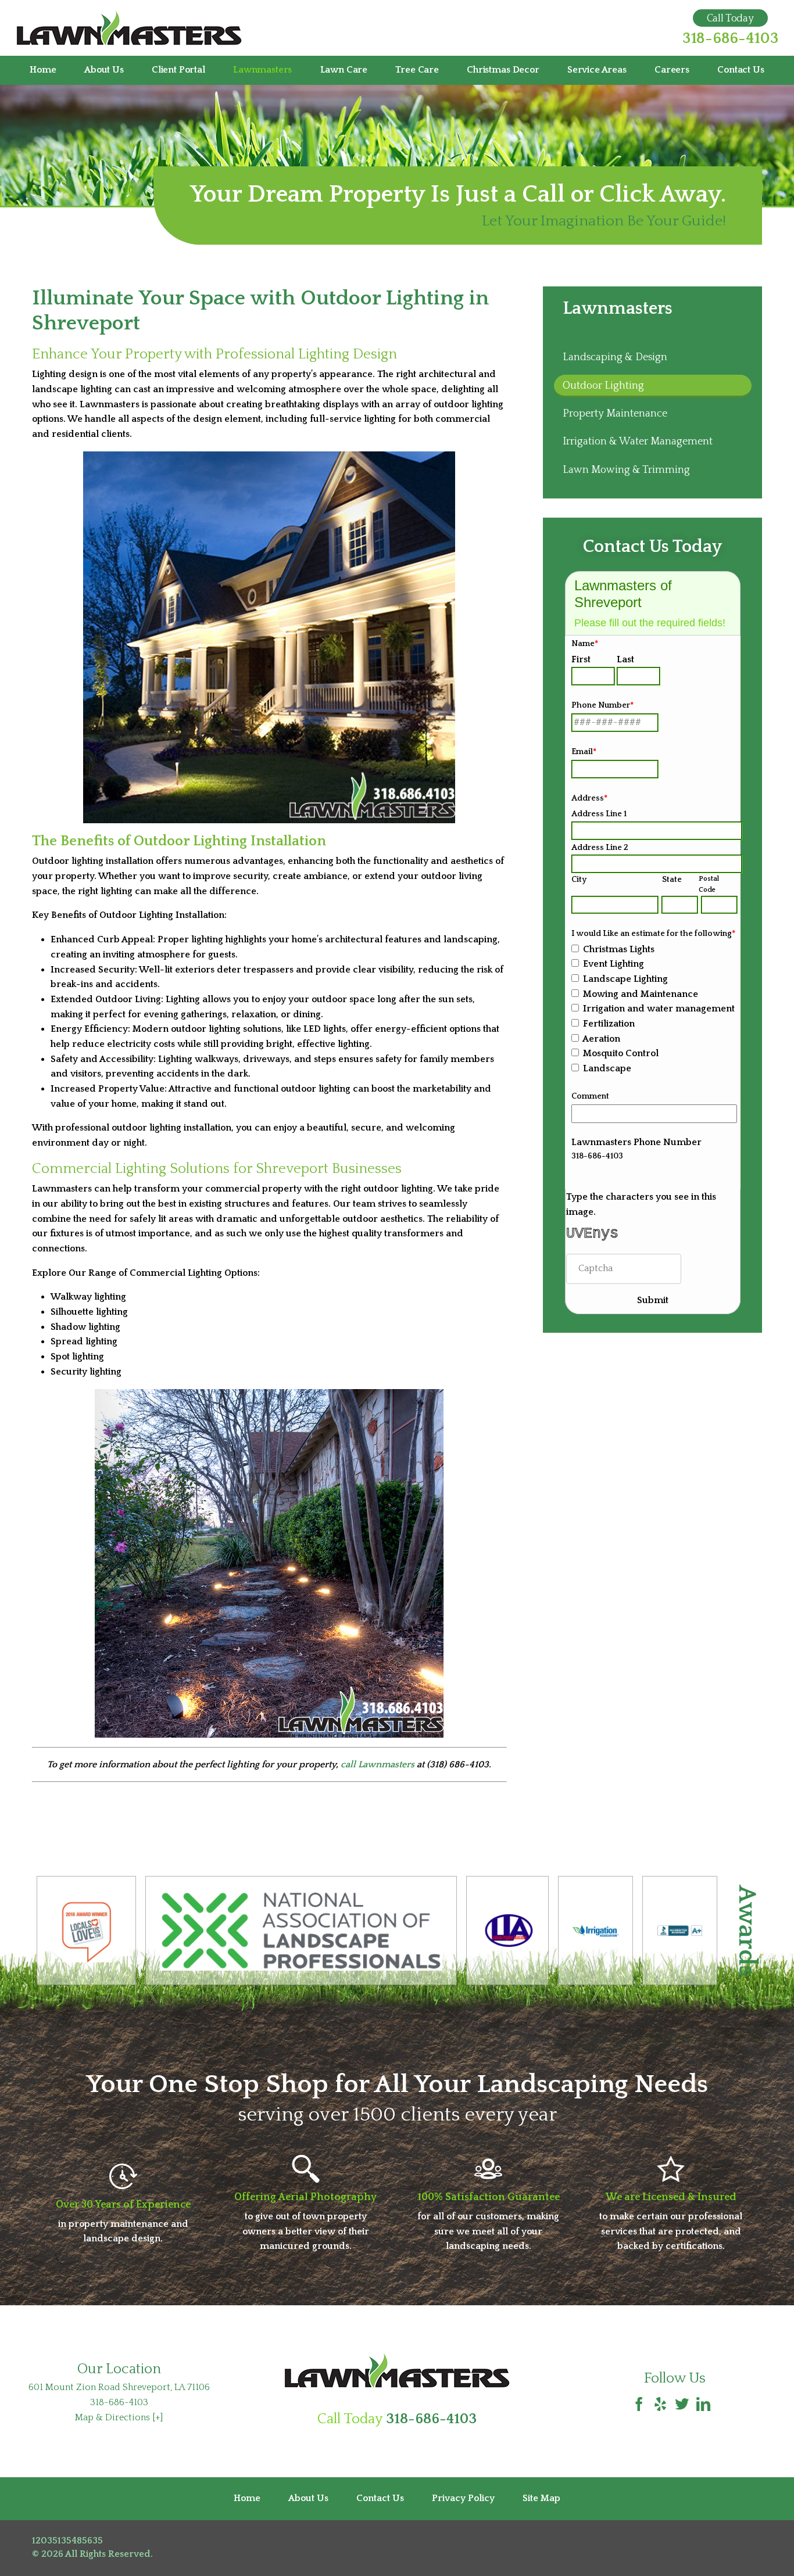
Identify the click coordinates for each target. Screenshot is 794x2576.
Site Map (541, 2498)
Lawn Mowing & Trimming (626, 470)
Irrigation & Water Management (638, 442)
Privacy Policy (463, 2498)
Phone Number (602, 705)
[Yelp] (660, 2405)
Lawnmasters (262, 70)
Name (585, 644)
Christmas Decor (503, 70)
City (579, 880)
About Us (104, 70)
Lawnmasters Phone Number (636, 1142)
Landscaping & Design (615, 357)
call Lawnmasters (378, 1764)
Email (584, 752)
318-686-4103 (730, 39)
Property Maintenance (615, 414)
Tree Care (417, 70)
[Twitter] (682, 2405)
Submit (653, 1300)
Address (589, 798)
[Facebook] (639, 2405)
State (672, 880)
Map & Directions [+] (119, 2417)
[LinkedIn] (703, 2405)
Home (43, 70)
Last (625, 659)
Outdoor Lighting (603, 386)
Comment (590, 1096)
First (581, 659)
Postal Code (709, 884)
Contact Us (741, 70)
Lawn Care (344, 70)
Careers (672, 70)
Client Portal (178, 70)
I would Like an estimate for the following (653, 934)
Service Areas (597, 70)
